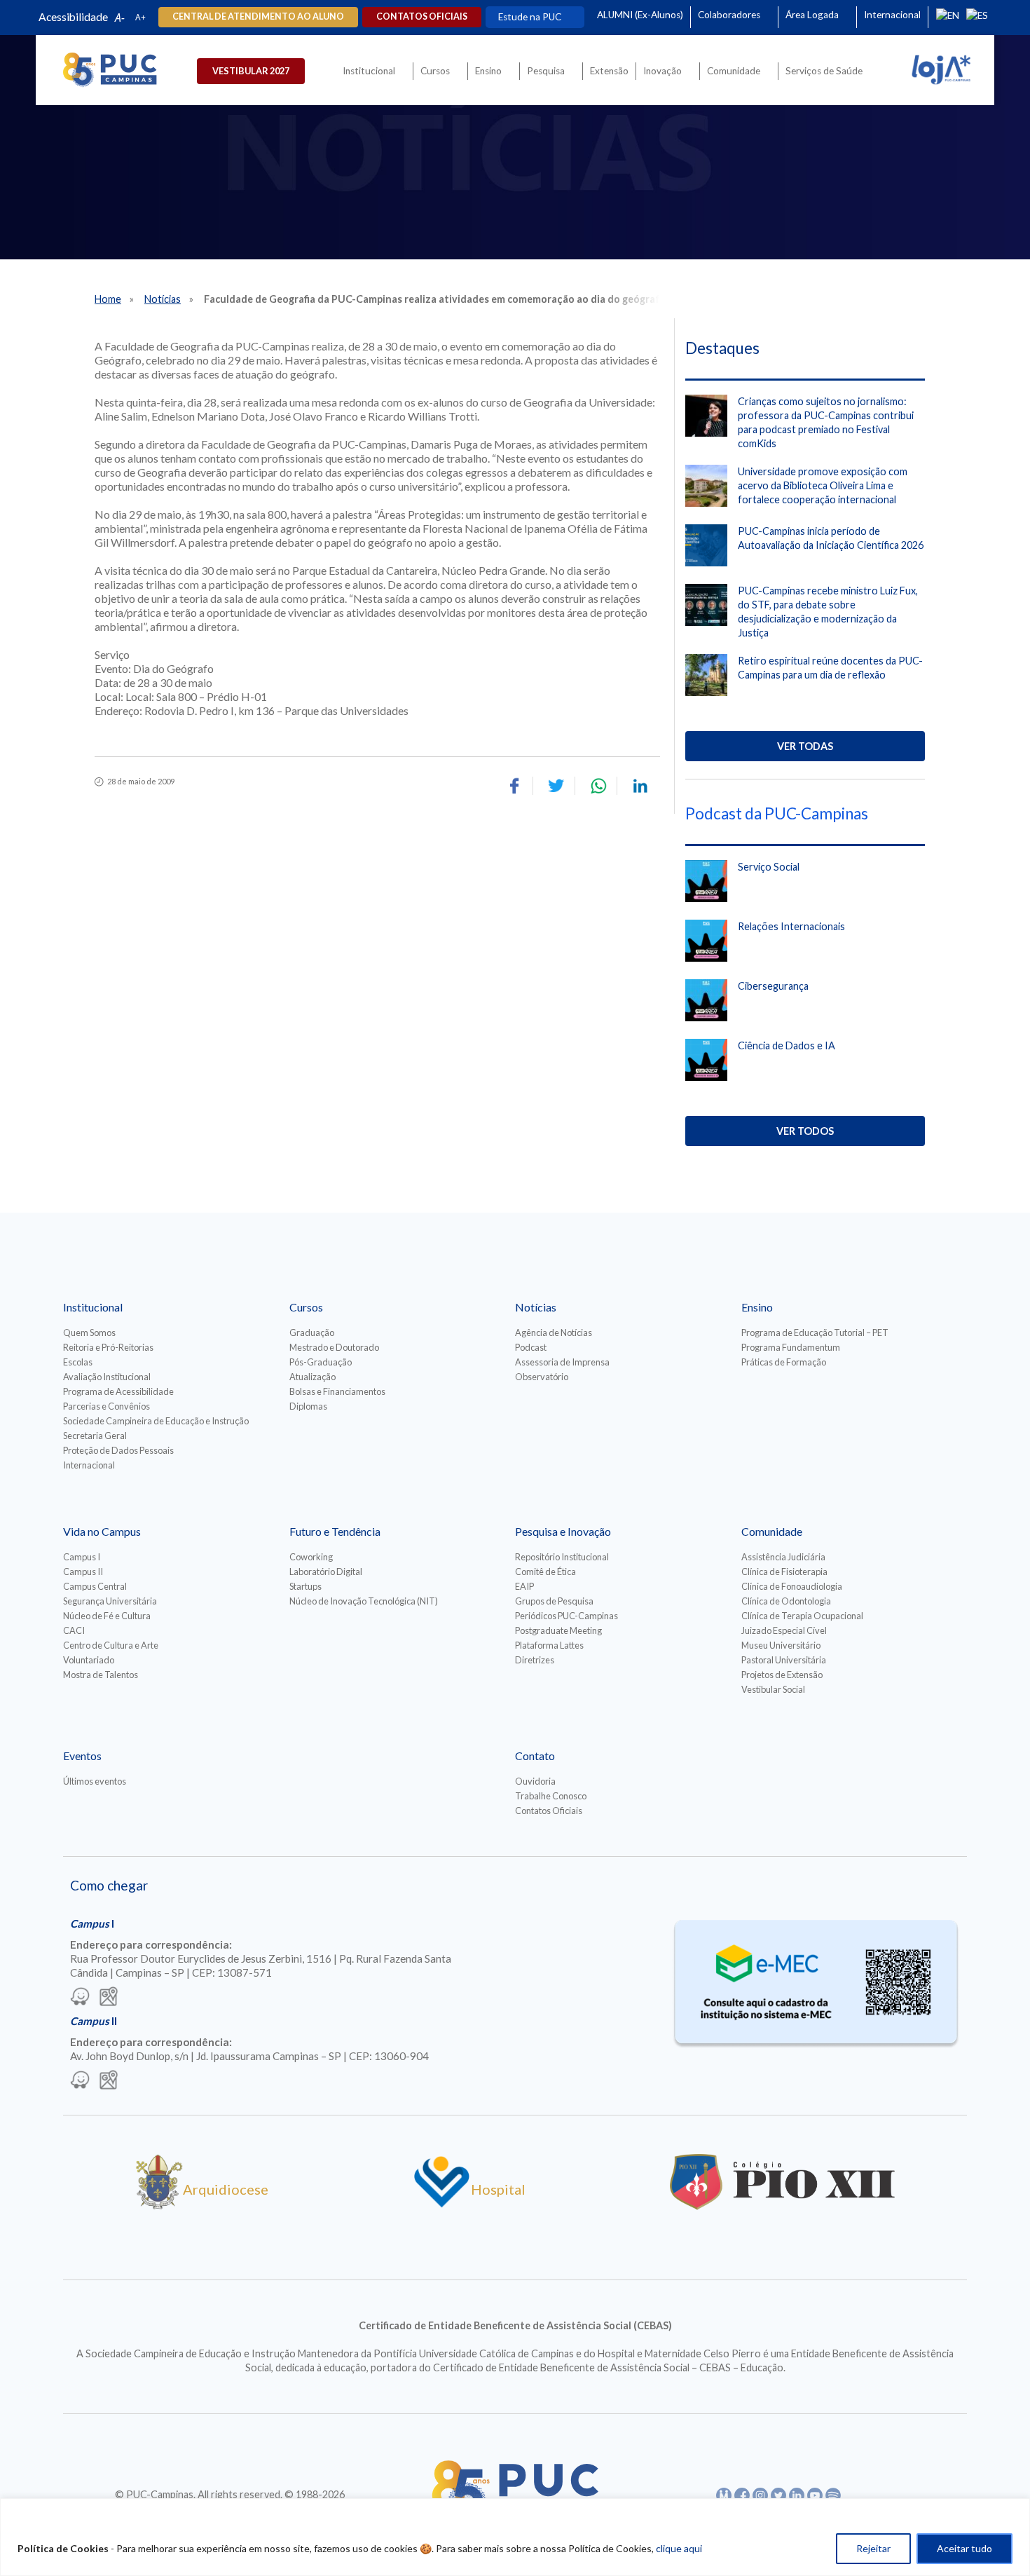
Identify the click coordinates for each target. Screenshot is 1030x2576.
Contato (535, 1756)
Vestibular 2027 (251, 71)
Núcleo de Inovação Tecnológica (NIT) (364, 1601)
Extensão (609, 71)
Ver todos (805, 1131)
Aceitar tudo (964, 2548)
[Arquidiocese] (159, 2204)
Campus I (82, 1557)
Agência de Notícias (554, 1333)
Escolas (78, 1362)
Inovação (662, 71)
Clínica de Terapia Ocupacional (802, 1616)
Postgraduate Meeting (558, 1630)
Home (108, 299)
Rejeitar (873, 2548)
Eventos (82, 1756)
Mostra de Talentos (101, 1675)
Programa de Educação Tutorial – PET (815, 1333)
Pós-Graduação (321, 1362)
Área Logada (812, 15)
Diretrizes (535, 1660)
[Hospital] (442, 2204)
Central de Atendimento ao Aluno (258, 16)
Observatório (542, 1377)
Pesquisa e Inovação (563, 1531)
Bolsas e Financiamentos (337, 1391)
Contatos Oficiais (549, 1811)
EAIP (524, 1586)
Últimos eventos (95, 1781)
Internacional (892, 15)
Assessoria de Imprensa (562, 1362)
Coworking (311, 1557)
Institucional (369, 71)
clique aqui (679, 2548)
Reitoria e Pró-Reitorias (108, 1347)
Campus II (83, 1572)
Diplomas (308, 1406)
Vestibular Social (773, 1689)
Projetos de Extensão (782, 1675)
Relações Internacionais (791, 926)
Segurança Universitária (110, 1601)
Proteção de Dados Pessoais (118, 1450)
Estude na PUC (530, 17)
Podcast (531, 1347)
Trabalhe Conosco (551, 1796)
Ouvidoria (535, 1781)
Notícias (163, 299)
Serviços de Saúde (824, 71)
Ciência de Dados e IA (787, 1045)
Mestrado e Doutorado (334, 1347)
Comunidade (734, 71)
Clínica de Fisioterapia (784, 1572)
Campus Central (95, 1586)
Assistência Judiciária (783, 1557)
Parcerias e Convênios (107, 1406)
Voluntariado (89, 1660)
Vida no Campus (102, 1531)
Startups (305, 1586)
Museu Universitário (781, 1645)
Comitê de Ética (545, 1572)
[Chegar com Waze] (80, 1998)
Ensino (488, 71)
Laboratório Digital (326, 1572)
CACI (74, 1630)
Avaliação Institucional (107, 1377)
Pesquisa (546, 71)
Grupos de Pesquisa (554, 1601)
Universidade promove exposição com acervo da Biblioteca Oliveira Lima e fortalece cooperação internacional (823, 485)
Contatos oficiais (422, 16)
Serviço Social (769, 867)
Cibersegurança (773, 986)
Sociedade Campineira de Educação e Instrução (156, 1421)
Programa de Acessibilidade (118, 1391)
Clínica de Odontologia (786, 1601)
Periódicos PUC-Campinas (566, 1616)
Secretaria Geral (95, 1436)
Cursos (435, 71)
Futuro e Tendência (335, 1531)
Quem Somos (89, 1333)
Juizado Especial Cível (784, 1630)
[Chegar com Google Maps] (109, 1998)
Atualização (313, 1377)
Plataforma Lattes (549, 1645)
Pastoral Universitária (784, 1660)
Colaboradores (729, 15)
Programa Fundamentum (791, 1347)
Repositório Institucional (562, 1557)
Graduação (312, 1333)
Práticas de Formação (784, 1362)
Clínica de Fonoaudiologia (792, 1586)
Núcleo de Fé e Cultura (107, 1616)
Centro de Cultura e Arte (111, 1645)
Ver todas (805, 746)
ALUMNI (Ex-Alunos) (640, 15)
